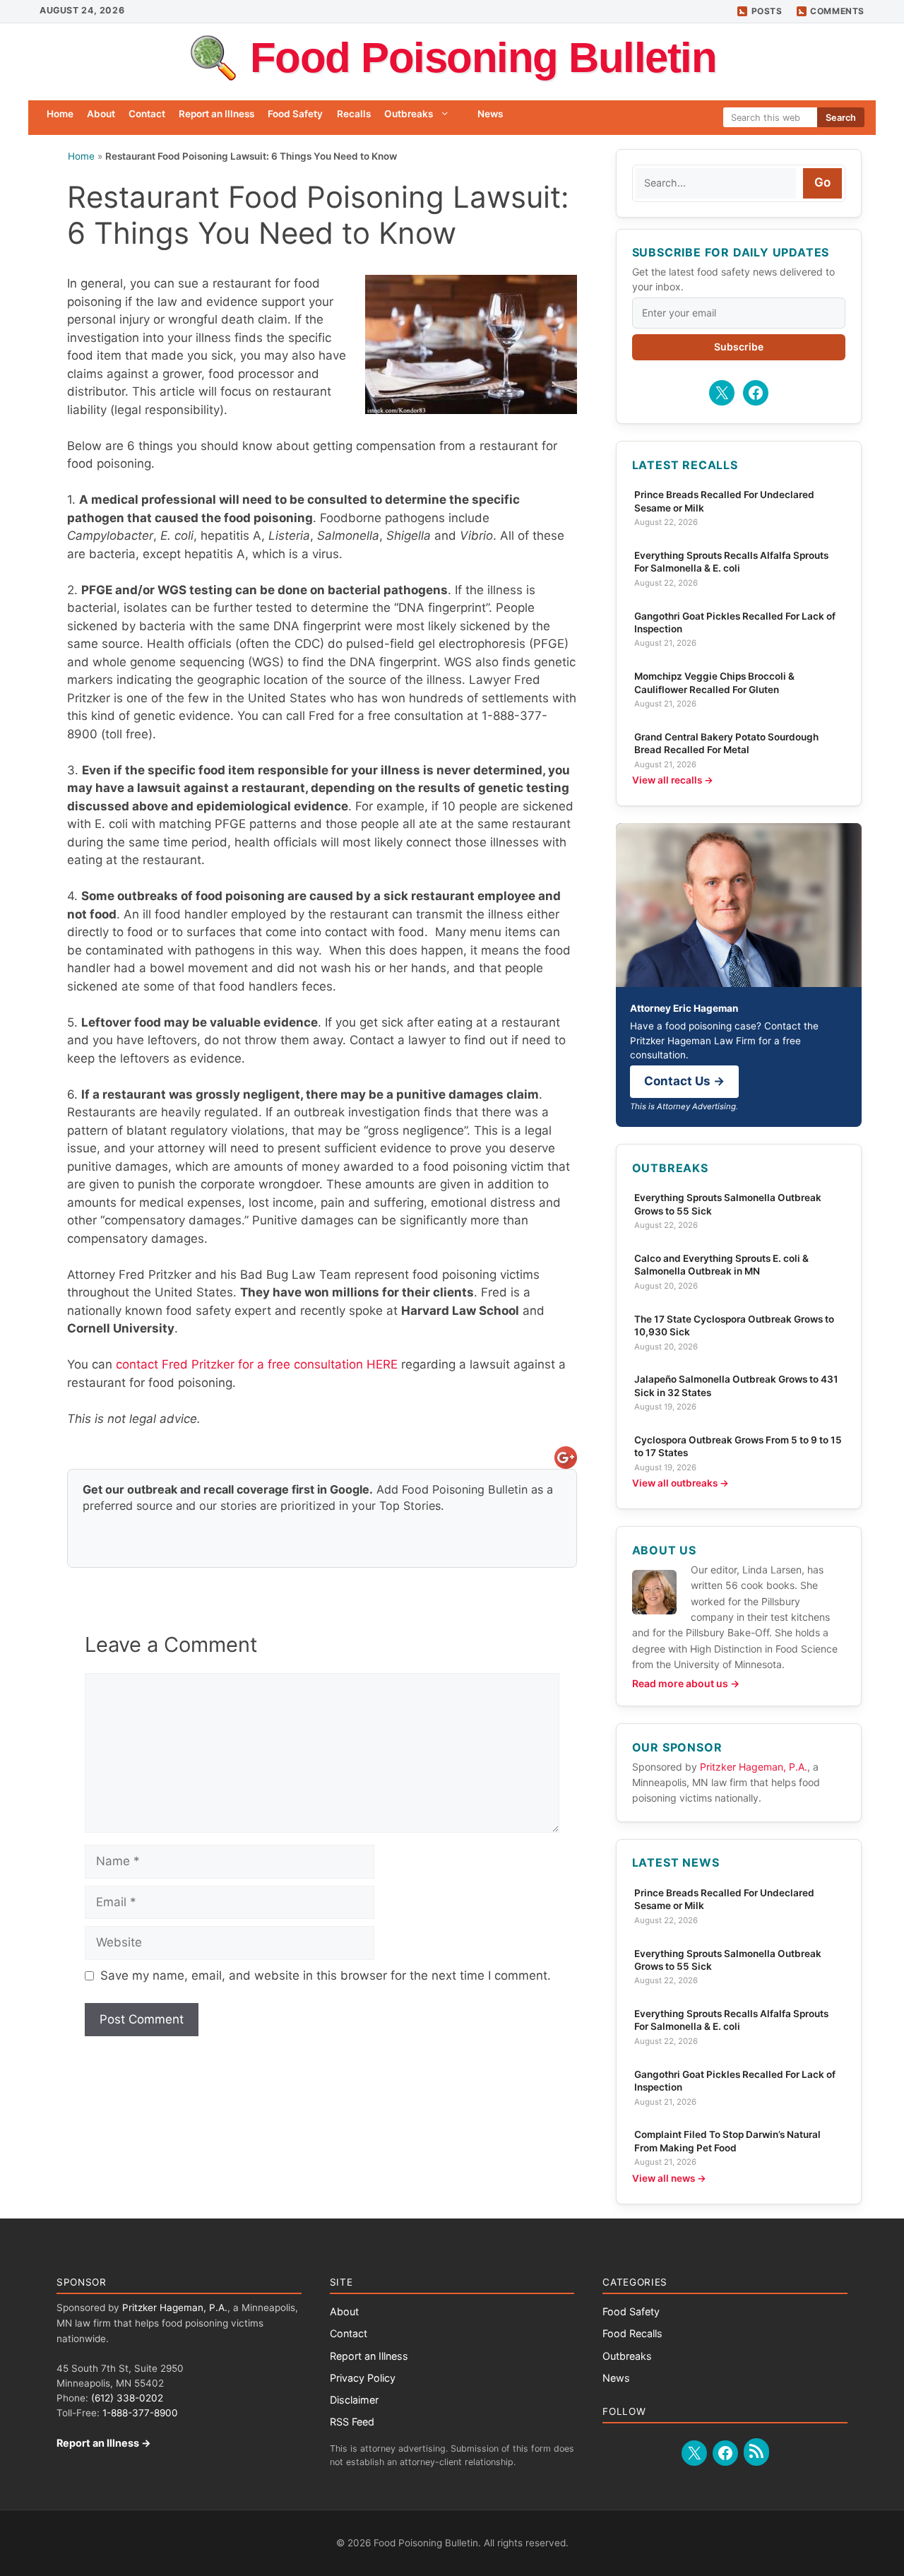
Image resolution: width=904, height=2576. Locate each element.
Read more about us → (686, 1683)
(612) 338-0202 (127, 2398)
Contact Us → (684, 1081)
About (101, 114)
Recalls (354, 114)
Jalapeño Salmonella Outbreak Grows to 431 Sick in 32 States (736, 1386)
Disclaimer (354, 2400)
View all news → (669, 2178)
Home (60, 114)
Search (841, 118)
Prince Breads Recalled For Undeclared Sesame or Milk (724, 501)
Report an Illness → (104, 2443)
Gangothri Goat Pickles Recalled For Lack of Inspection (735, 622)
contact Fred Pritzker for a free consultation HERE (257, 1364)
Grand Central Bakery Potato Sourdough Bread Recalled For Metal (726, 743)
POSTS (767, 11)
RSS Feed (352, 2422)
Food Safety (295, 114)
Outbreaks (409, 114)
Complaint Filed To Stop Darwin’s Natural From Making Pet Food (727, 2141)
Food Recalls (632, 2333)
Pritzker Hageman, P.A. (754, 1767)
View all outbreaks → (680, 1483)
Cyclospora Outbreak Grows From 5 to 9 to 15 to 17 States (738, 1446)
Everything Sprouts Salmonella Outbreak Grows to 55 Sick (728, 1204)
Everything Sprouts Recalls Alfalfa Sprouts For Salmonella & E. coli (731, 562)
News (490, 114)
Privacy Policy (363, 2378)
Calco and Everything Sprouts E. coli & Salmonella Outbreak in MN (721, 1265)
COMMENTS (837, 11)
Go (822, 182)
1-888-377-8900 (140, 2413)
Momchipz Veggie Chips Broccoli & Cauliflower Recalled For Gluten (714, 683)
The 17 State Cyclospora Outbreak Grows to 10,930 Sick (734, 1325)
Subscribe (739, 347)
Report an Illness (216, 114)
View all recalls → (673, 780)
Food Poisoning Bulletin (483, 58)
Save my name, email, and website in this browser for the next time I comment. (326, 1975)
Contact (147, 114)
